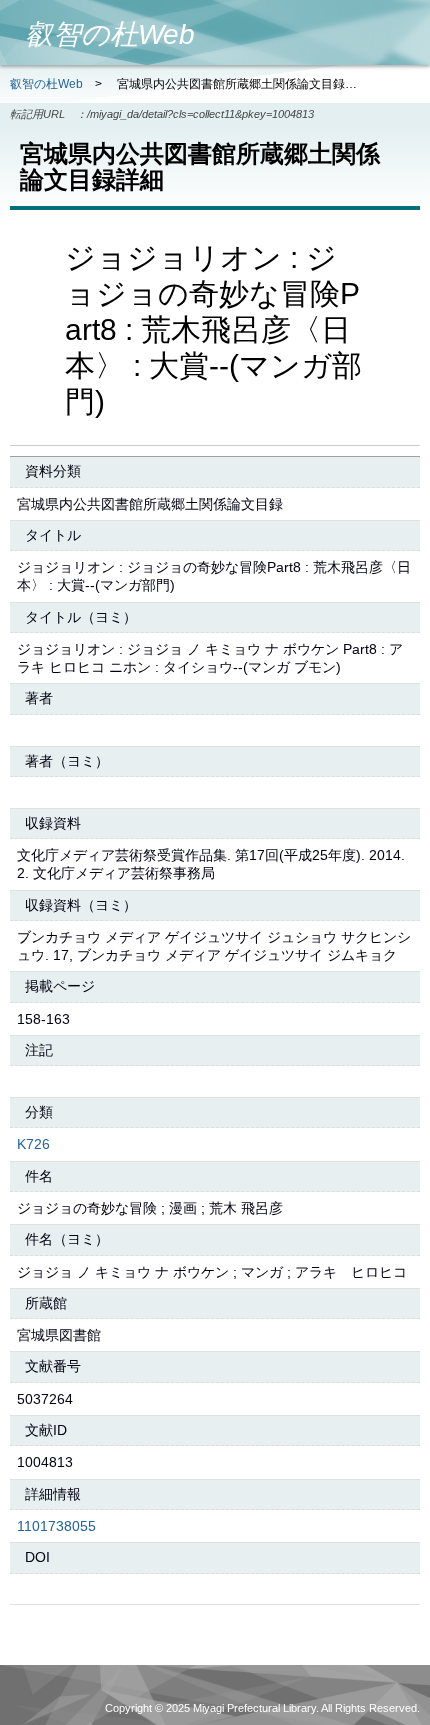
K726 (33, 1144)
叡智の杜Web (46, 84)
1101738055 (56, 1526)
